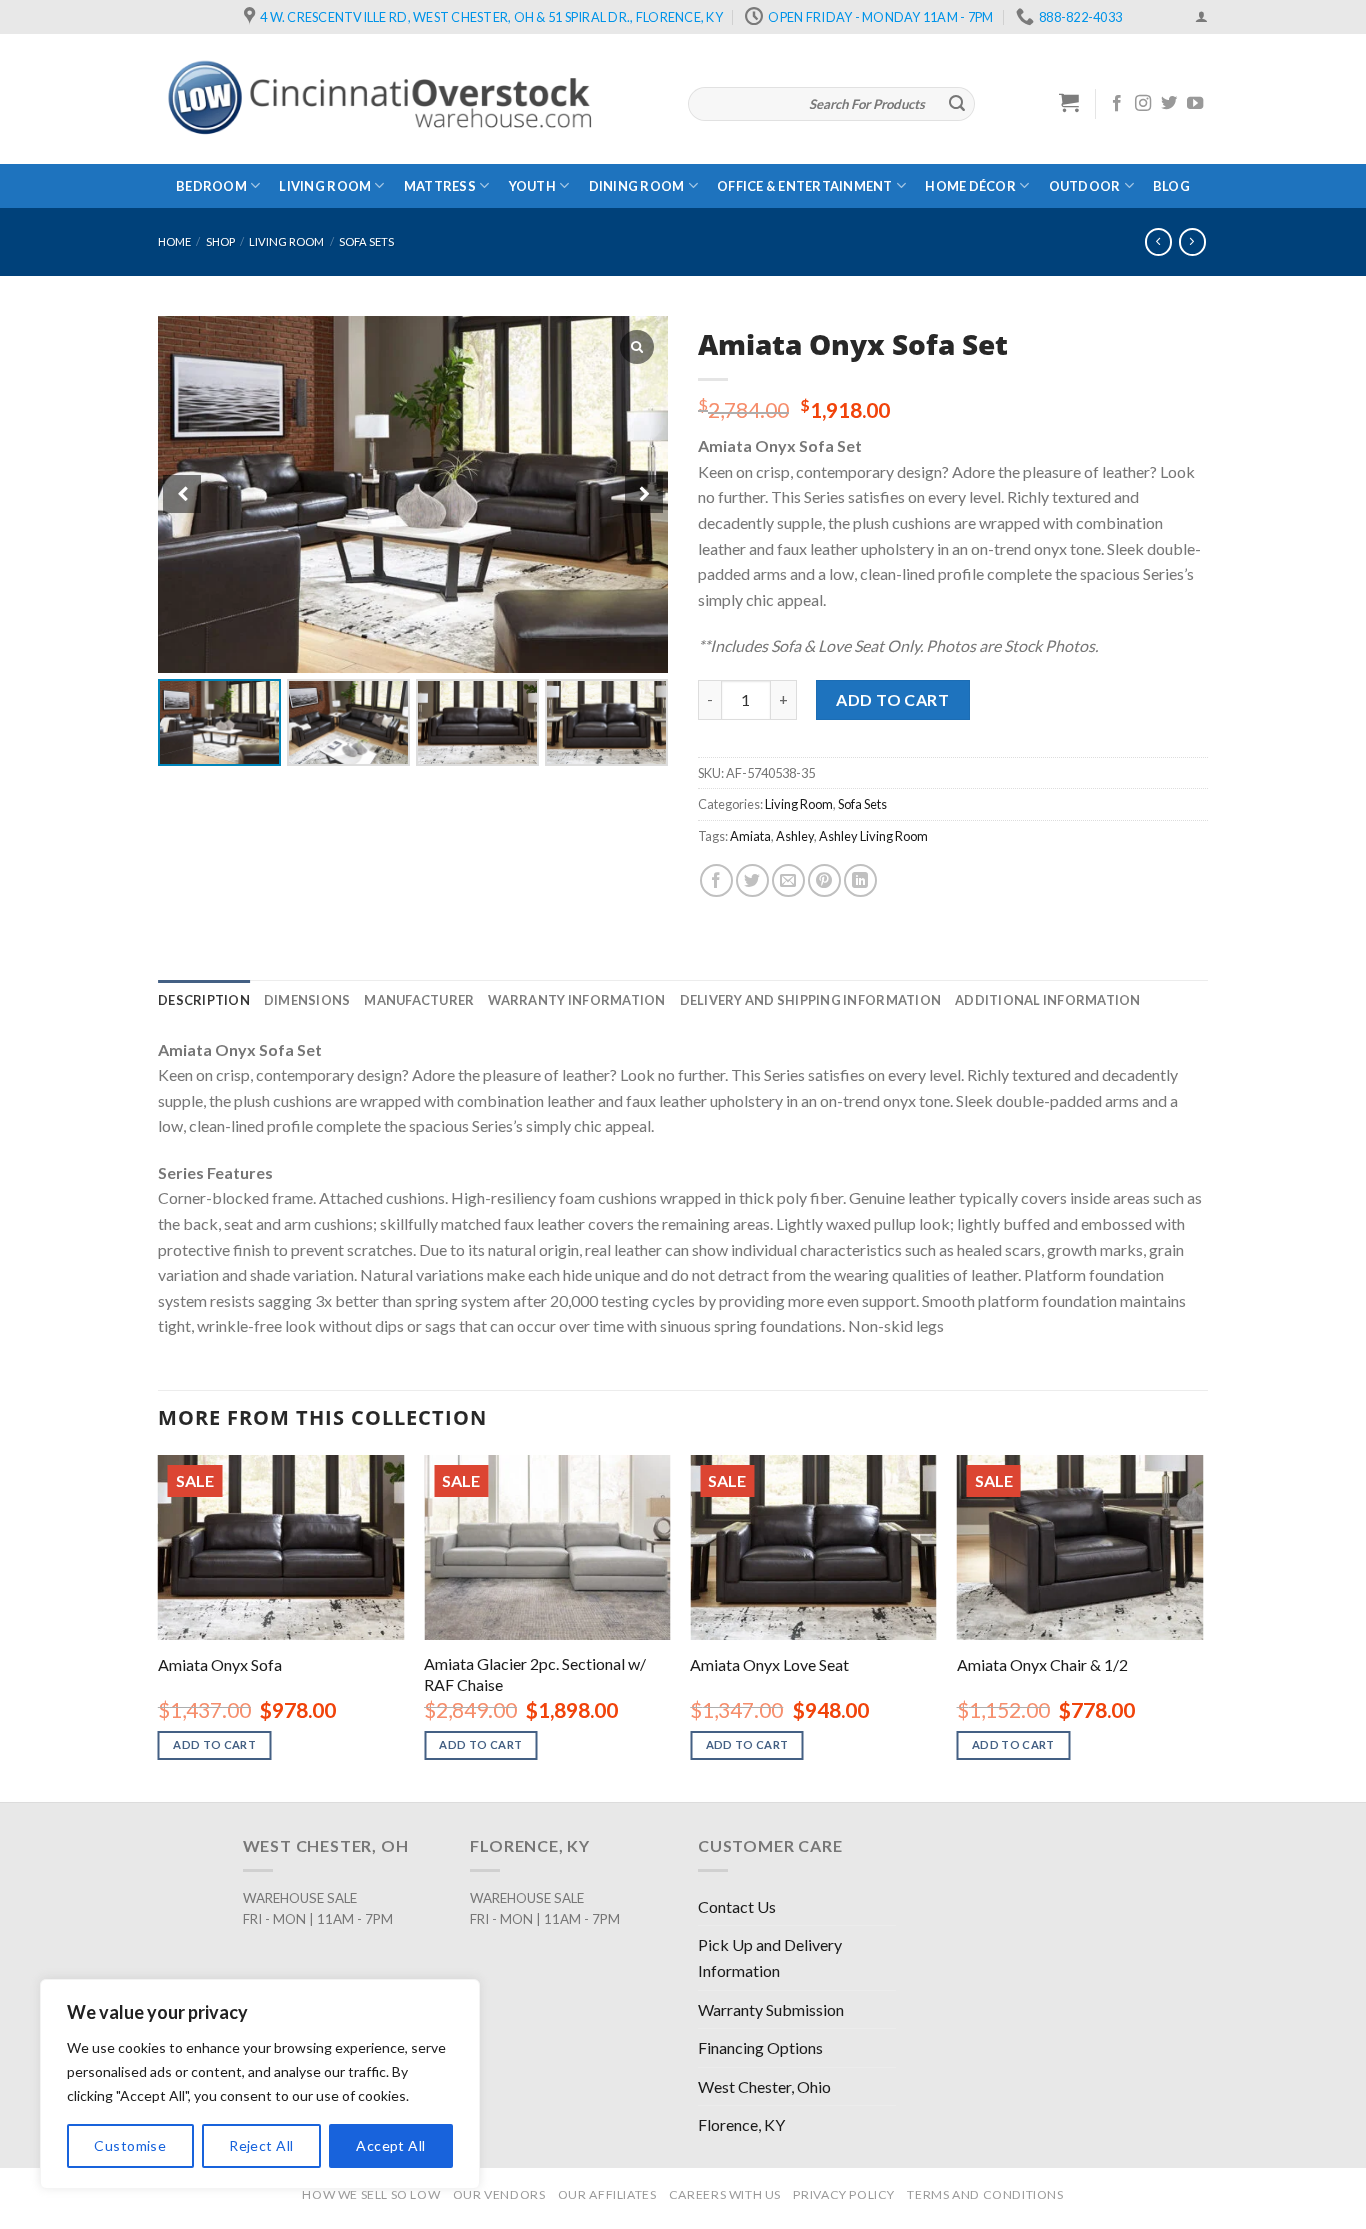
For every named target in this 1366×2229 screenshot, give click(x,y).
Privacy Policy (844, 2194)
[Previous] (159, 1626)
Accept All (390, 2145)
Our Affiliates (607, 2194)
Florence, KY (741, 2124)
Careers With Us (725, 2194)
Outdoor (1085, 186)
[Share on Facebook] (716, 880)
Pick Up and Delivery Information (770, 1957)
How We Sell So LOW (371, 2194)
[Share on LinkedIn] (860, 880)
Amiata (750, 836)
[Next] (1202, 1626)
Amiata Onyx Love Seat (769, 1664)
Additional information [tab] (1048, 1000)
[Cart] (1069, 102)
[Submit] (957, 104)
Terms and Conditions (985, 2194)
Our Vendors (499, 2194)
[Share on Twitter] (752, 880)
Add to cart (892, 699)
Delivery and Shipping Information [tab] (810, 1000)
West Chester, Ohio (764, 2086)
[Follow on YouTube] (1195, 104)
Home (174, 241)
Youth (532, 186)
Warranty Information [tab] (576, 1000)
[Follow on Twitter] (1169, 104)
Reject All (261, 2145)
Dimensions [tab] (307, 1000)
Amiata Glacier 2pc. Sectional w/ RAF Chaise (535, 1674)
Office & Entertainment (805, 186)
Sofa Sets (366, 241)
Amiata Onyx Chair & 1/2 (1042, 1664)
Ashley (795, 836)
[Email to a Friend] (788, 880)
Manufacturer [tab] (419, 1000)
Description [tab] (204, 1000)
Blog (1171, 186)
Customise (130, 2145)
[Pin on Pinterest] (824, 880)
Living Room (325, 186)
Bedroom (211, 186)
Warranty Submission (771, 2009)
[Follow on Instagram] (1143, 104)
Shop (220, 241)
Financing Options (760, 2047)
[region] (260, 2084)
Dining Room (637, 186)
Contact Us (737, 1906)
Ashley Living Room (873, 836)
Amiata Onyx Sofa (220, 1664)
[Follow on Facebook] (1117, 104)
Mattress (440, 186)
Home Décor (970, 186)
